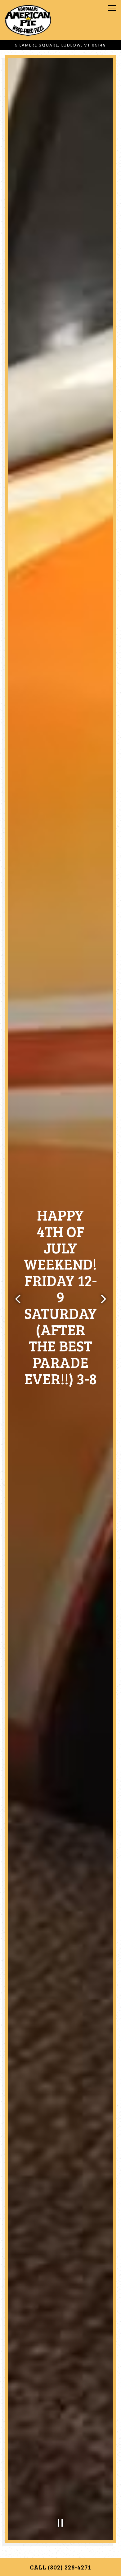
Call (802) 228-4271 (60, 2567)
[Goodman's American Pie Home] (28, 20)
